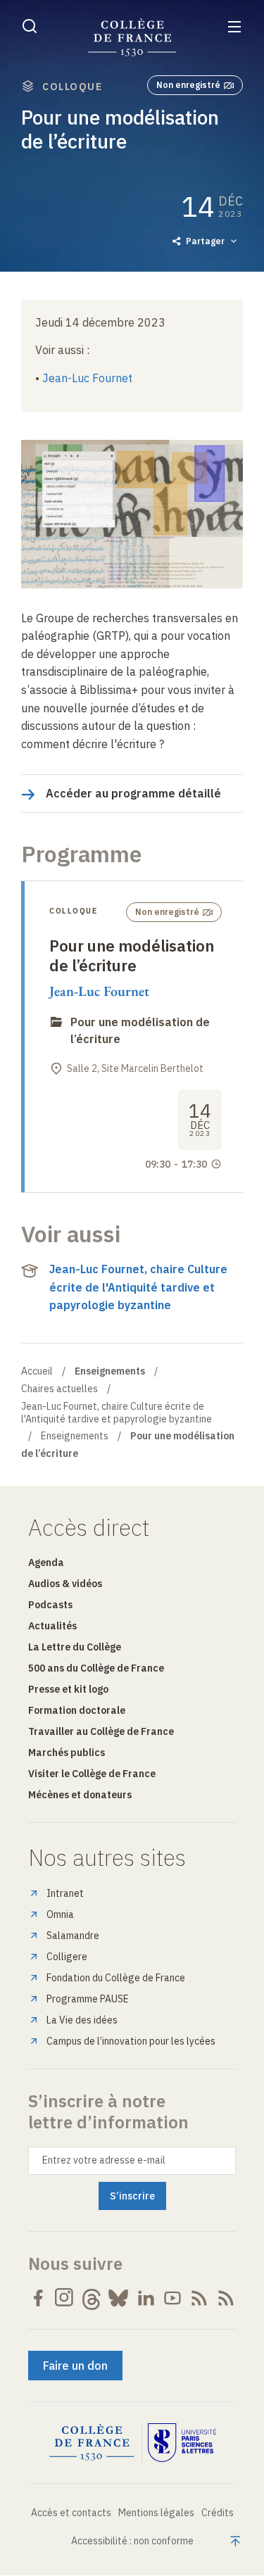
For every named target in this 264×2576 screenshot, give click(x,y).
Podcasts (50, 1605)
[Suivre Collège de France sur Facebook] (38, 2298)
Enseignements (75, 1436)
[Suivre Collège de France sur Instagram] (65, 2298)
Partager (205, 241)
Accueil (37, 1371)
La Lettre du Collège (75, 1647)
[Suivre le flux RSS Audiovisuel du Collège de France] (226, 2298)
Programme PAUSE (88, 1999)
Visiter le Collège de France (92, 1774)
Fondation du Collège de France (116, 1978)
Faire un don (75, 2366)
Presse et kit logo (68, 1689)
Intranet (65, 1893)
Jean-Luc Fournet (87, 378)
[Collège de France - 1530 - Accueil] (132, 38)
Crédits (218, 2513)
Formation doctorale (77, 1710)
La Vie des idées (82, 2020)
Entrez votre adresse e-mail (104, 2160)
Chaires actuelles (59, 1389)
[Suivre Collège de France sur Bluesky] (118, 2298)
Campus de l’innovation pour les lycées (131, 2041)
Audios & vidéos (65, 1584)
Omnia (60, 1914)
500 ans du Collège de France (96, 1668)
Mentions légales (156, 2513)
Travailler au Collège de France (101, 1731)
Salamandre (73, 1936)
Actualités (52, 1626)
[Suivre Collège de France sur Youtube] (172, 2298)
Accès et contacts (71, 2513)
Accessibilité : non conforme (132, 2541)
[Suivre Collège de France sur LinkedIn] (146, 2298)
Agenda (46, 1562)
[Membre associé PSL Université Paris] (182, 2443)
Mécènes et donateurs (80, 1795)
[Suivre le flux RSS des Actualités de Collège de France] (199, 2298)
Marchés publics (67, 1753)
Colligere (67, 1957)
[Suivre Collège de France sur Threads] (92, 2298)
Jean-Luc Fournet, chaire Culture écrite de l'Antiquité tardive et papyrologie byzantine (138, 1287)
